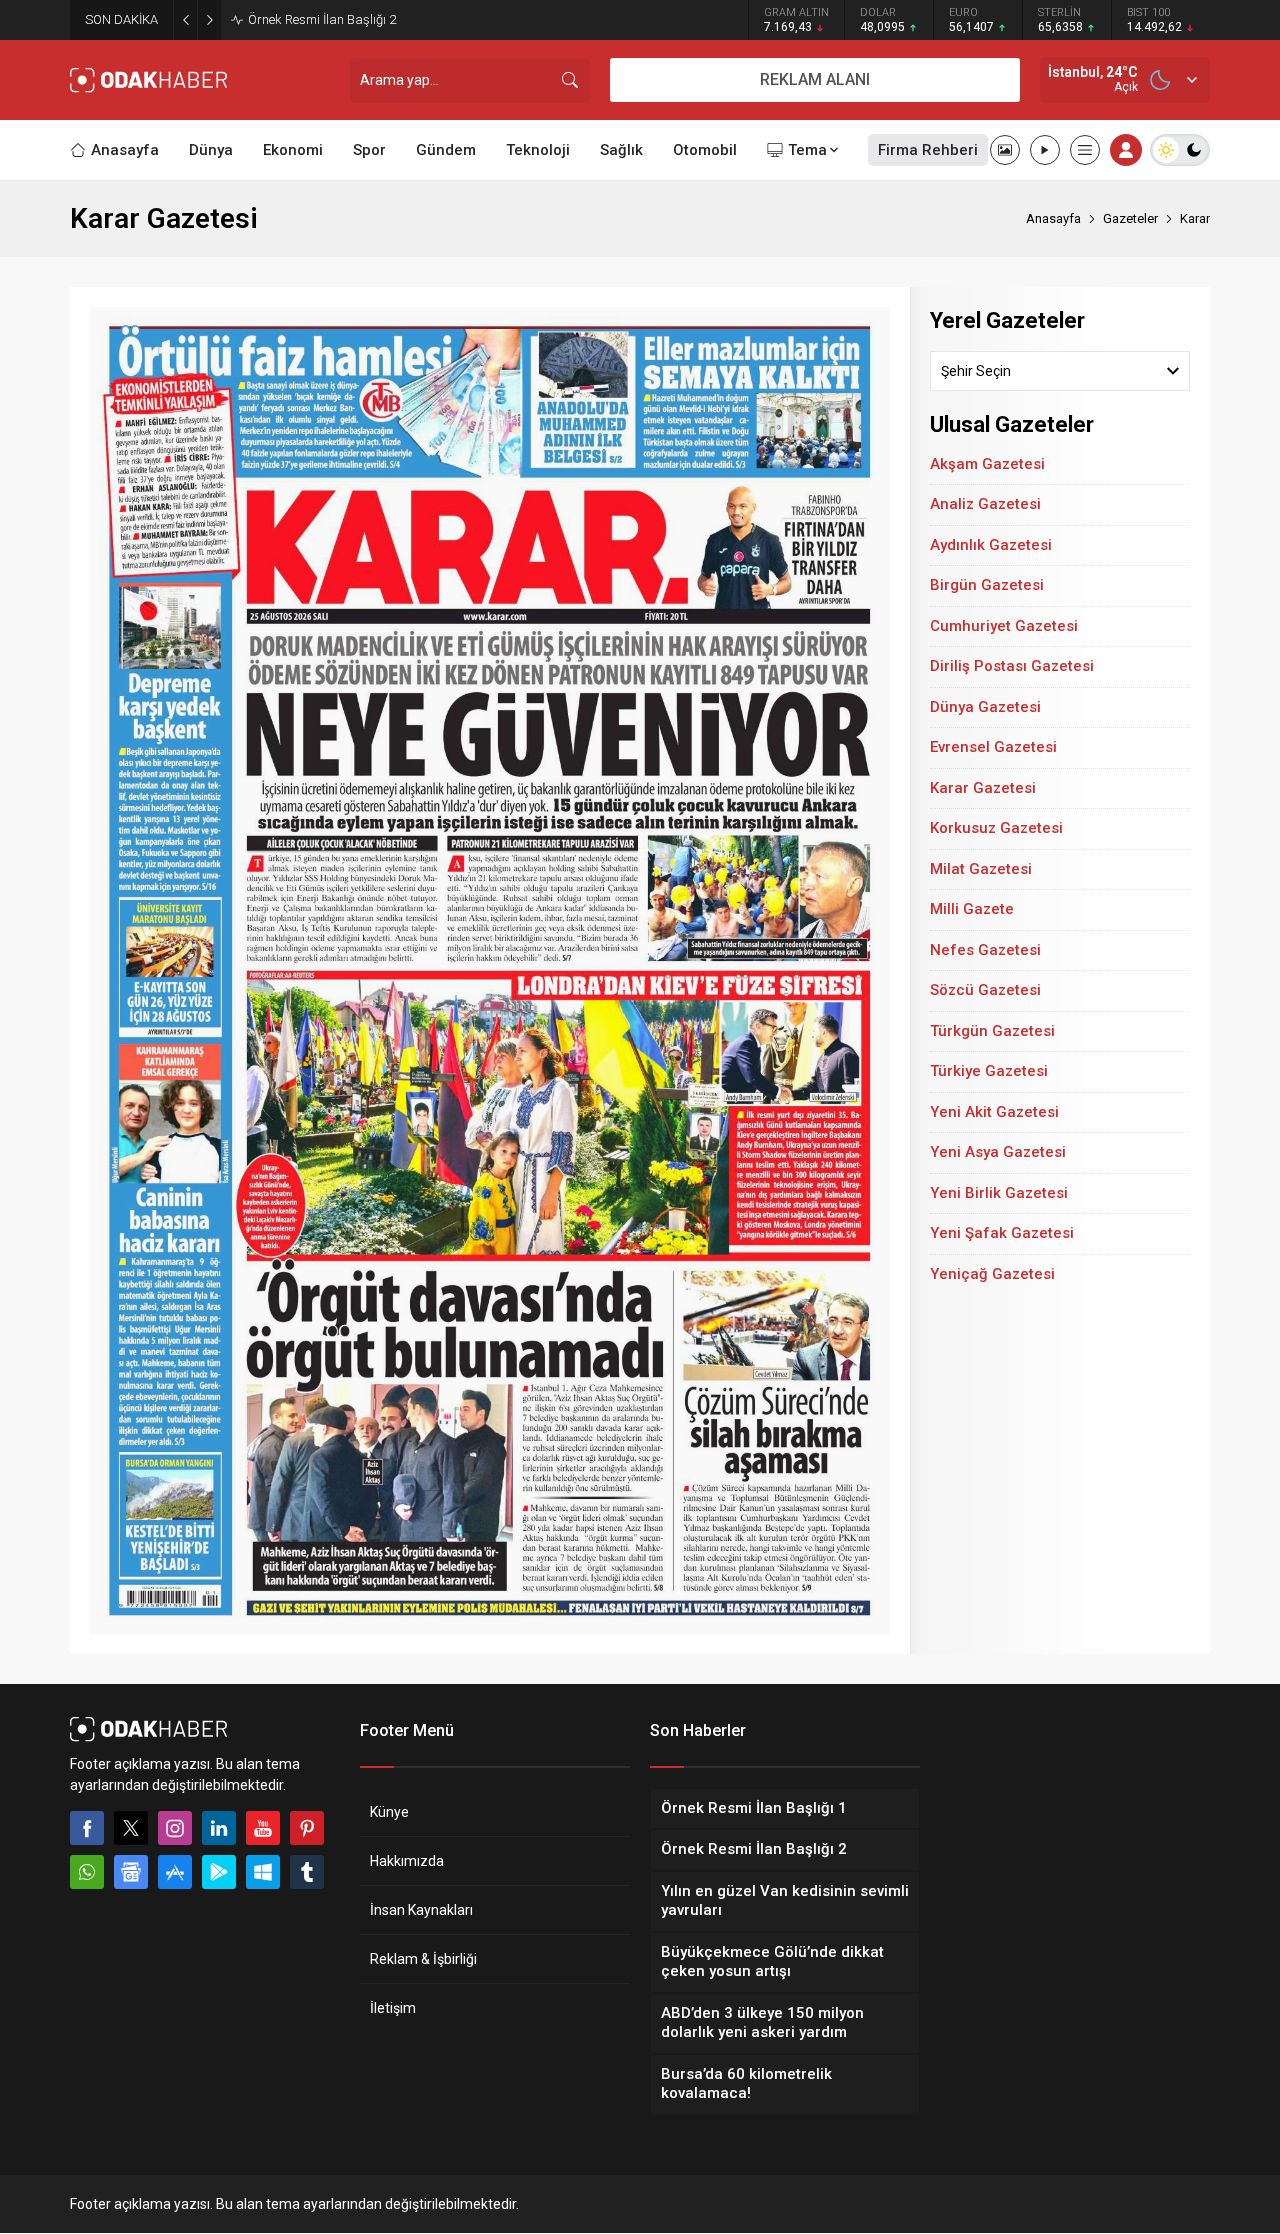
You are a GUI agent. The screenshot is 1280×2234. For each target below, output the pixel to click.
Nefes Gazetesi (985, 950)
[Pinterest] (307, 1828)
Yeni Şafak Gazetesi (1002, 1233)
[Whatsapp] (87, 1872)
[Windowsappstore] (263, 1872)
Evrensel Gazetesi (993, 747)
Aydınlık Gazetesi (991, 545)
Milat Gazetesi (981, 869)
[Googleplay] (219, 1872)
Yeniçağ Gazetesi (992, 1274)
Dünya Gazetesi (985, 707)
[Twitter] (131, 1828)
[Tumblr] (307, 1872)
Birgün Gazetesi (987, 585)
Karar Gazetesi (983, 788)
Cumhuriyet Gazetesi (1004, 626)
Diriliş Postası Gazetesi (1012, 666)
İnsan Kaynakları (421, 1910)
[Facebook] (87, 1828)
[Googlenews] (131, 1872)
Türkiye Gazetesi (989, 1071)
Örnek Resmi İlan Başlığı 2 (322, 19)
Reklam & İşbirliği (423, 1959)
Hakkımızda (407, 1861)
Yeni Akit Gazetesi (994, 1112)
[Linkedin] (219, 1828)
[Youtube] (263, 1828)
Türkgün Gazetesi (992, 1031)
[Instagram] (175, 1828)
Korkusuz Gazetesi (996, 828)
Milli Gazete (972, 909)
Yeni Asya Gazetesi (998, 1152)
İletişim (393, 2008)
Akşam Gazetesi (987, 464)
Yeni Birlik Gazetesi (999, 1193)
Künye (389, 1812)
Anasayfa (1053, 218)
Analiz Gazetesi (985, 504)
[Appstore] (175, 1872)
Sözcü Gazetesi (985, 990)
